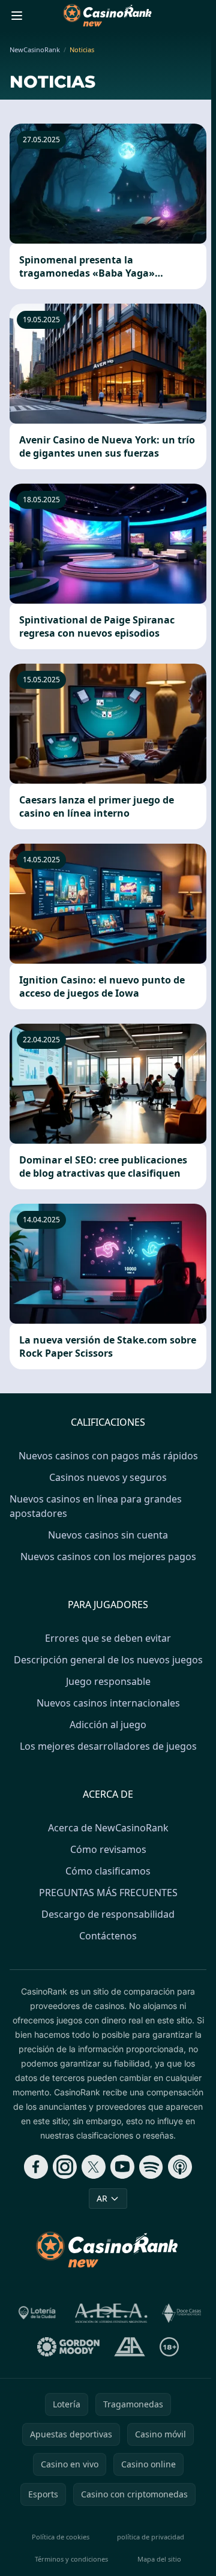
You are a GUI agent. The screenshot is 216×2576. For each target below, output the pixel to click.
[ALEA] (112, 2313)
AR (102, 2198)
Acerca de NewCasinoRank (108, 1828)
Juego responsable (108, 1681)
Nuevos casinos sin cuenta (108, 1535)
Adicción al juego (108, 1725)
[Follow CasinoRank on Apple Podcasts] (180, 2167)
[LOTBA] (38, 2313)
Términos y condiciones (71, 2559)
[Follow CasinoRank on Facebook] (36, 2167)
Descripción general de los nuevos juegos (108, 1660)
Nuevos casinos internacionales (108, 1703)
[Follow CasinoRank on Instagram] (65, 2167)
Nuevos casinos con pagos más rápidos (108, 1456)
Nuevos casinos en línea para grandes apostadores (96, 1506)
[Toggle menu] (17, 16)
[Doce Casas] (181, 2313)
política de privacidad (151, 2537)
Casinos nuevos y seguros (108, 1477)
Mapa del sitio (159, 2559)
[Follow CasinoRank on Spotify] (151, 2167)
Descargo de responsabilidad (108, 1914)
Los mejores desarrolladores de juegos (108, 1746)
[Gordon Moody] (68, 2347)
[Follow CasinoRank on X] (94, 2167)
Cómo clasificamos (108, 1871)
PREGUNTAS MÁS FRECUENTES (108, 1893)
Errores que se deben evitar (108, 1638)
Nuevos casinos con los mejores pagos (108, 1557)
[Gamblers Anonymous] (129, 2347)
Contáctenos (108, 1936)
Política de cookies (61, 2537)
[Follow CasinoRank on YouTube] (122, 2167)
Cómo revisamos (108, 1849)
